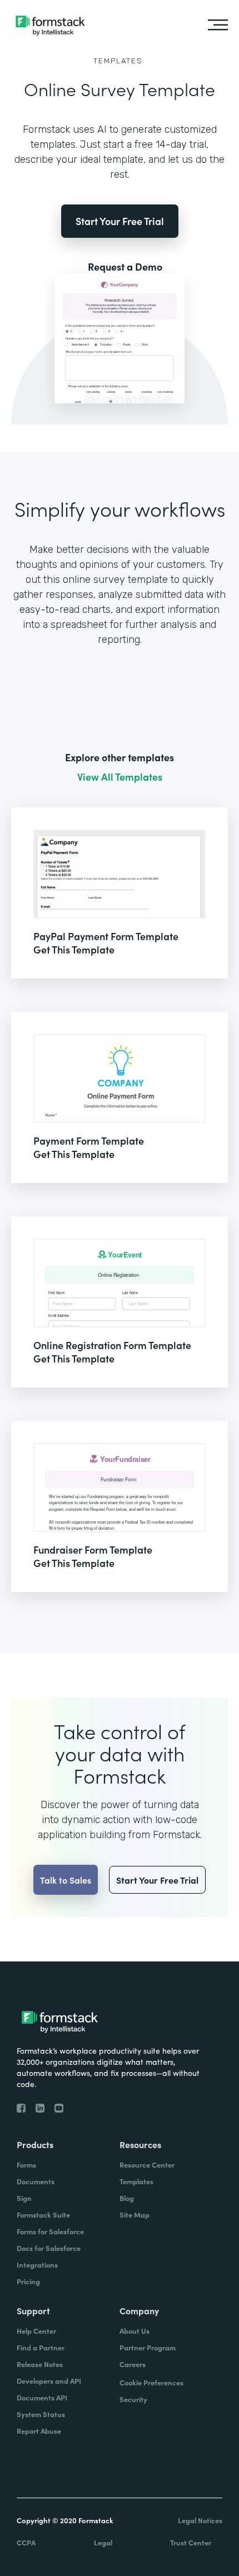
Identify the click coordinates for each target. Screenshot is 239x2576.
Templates (118, 61)
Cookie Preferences (151, 2382)
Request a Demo (125, 267)
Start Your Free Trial (120, 221)
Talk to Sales (66, 1880)
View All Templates (120, 777)
